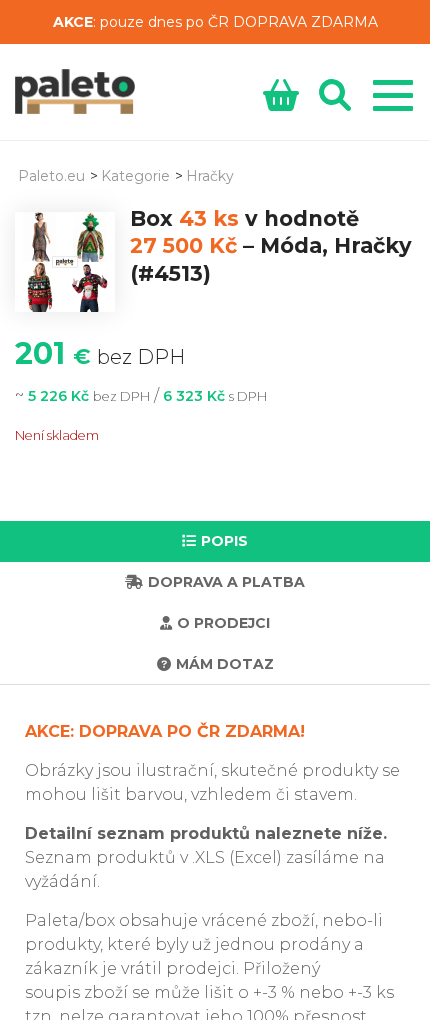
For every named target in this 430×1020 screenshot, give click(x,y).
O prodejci (223, 623)
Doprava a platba (226, 582)
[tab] (215, 541)
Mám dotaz (225, 664)
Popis (224, 541)
